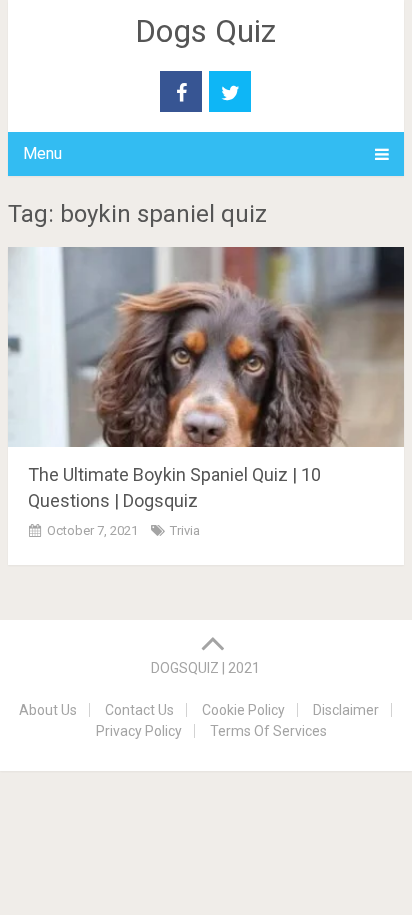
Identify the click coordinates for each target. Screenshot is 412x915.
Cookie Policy (243, 710)
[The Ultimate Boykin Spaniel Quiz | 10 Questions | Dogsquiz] (206, 347)
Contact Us (139, 710)
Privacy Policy (139, 731)
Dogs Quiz (205, 31)
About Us (48, 710)
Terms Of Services (268, 731)
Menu (42, 153)
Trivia (185, 530)
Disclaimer (346, 710)
